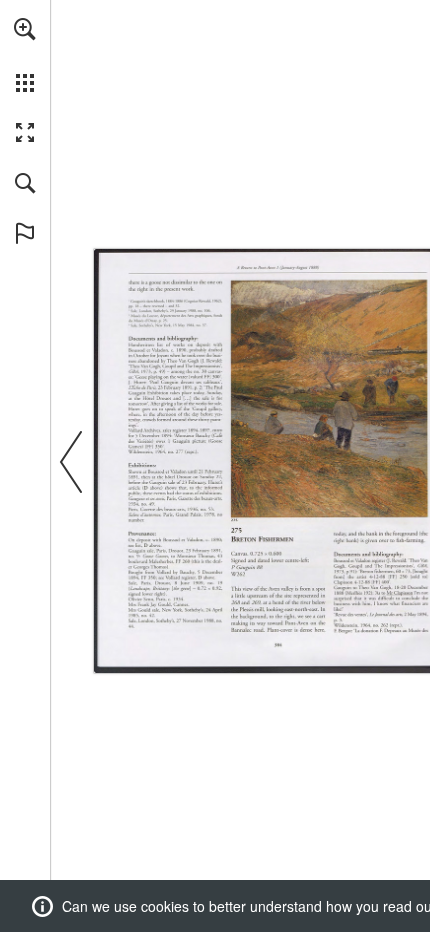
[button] (25, 29)
